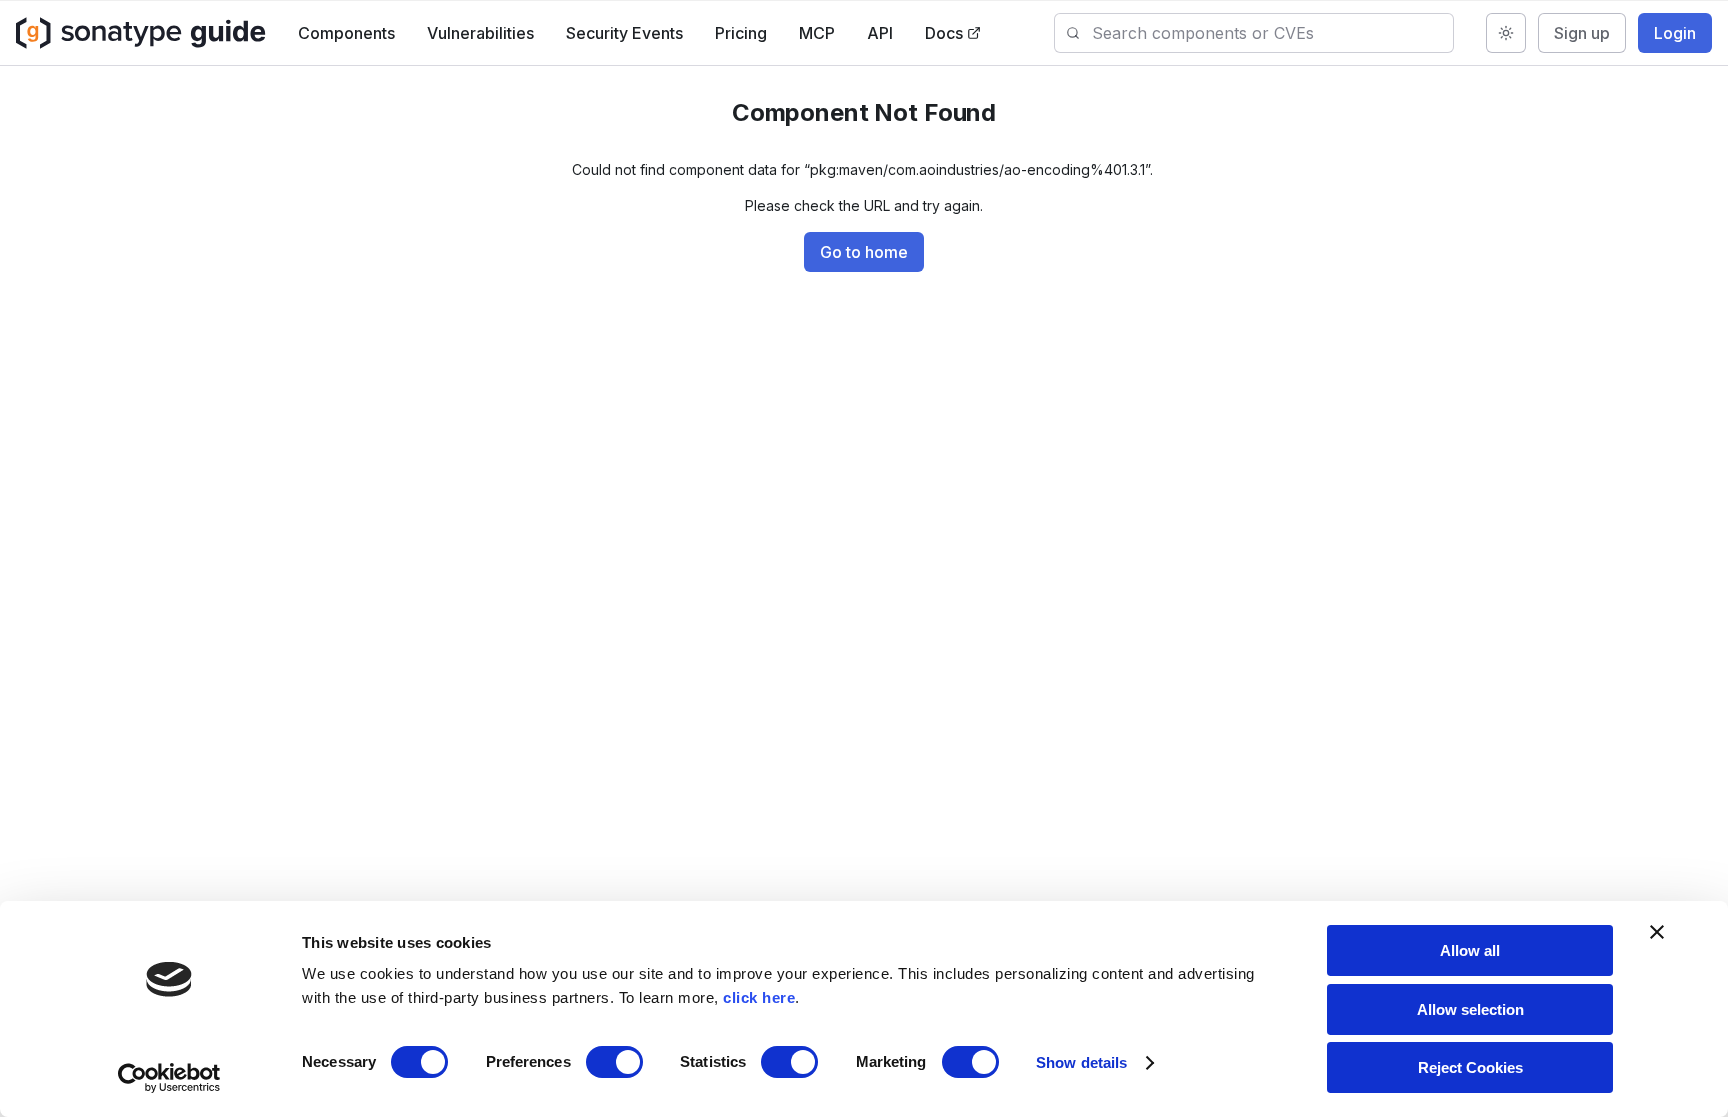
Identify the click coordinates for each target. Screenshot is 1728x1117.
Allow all (1470, 950)
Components (346, 33)
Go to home (864, 252)
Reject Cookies (1470, 1067)
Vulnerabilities (480, 33)
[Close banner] (1657, 932)
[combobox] (1272, 33)
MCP (817, 33)
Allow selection (1470, 1009)
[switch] (614, 1062)
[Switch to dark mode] (1506, 33)
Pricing (741, 33)
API (880, 33)
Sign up (1582, 33)
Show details (1081, 1062)
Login (1675, 33)
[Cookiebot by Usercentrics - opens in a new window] (169, 1078)
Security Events (624, 33)
